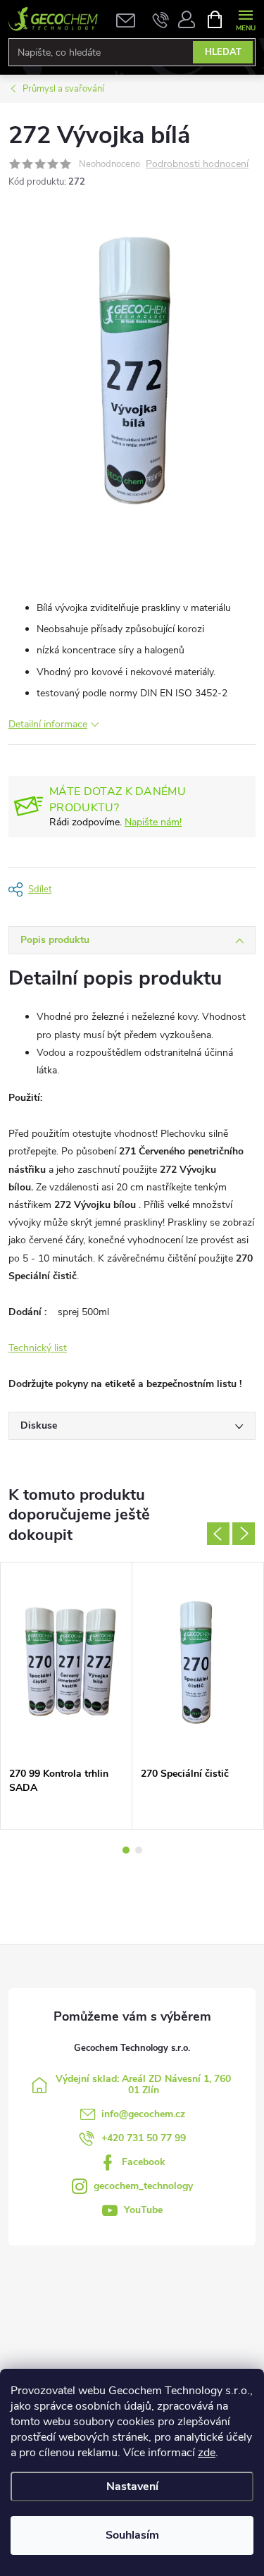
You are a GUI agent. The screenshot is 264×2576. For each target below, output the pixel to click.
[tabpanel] (67, 1696)
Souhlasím (132, 2535)
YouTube (143, 2210)
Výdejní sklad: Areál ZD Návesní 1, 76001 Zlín (143, 2084)
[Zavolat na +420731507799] (161, 19)
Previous (218, 1534)
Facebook (144, 2162)
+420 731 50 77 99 (144, 2138)
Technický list (38, 1348)
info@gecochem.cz (143, 2114)
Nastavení (132, 2486)
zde (207, 2453)
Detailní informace (48, 724)
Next (244, 1534)
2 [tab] (139, 1850)
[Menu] (245, 19)
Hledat (223, 52)
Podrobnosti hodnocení (197, 165)
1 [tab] (126, 1850)
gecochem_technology (143, 2186)
